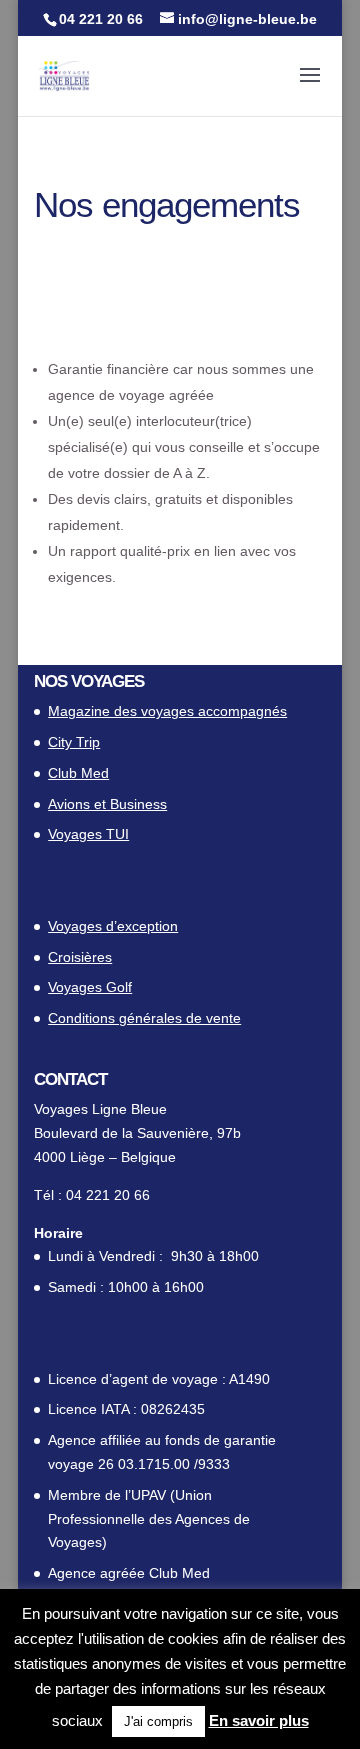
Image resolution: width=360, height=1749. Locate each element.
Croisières (80, 957)
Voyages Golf (90, 987)
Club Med (78, 773)
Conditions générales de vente (144, 1018)
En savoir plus (259, 1720)
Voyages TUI (88, 834)
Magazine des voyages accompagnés (167, 711)
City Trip (74, 742)
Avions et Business (107, 804)
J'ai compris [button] (158, 1721)
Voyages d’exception (113, 926)
